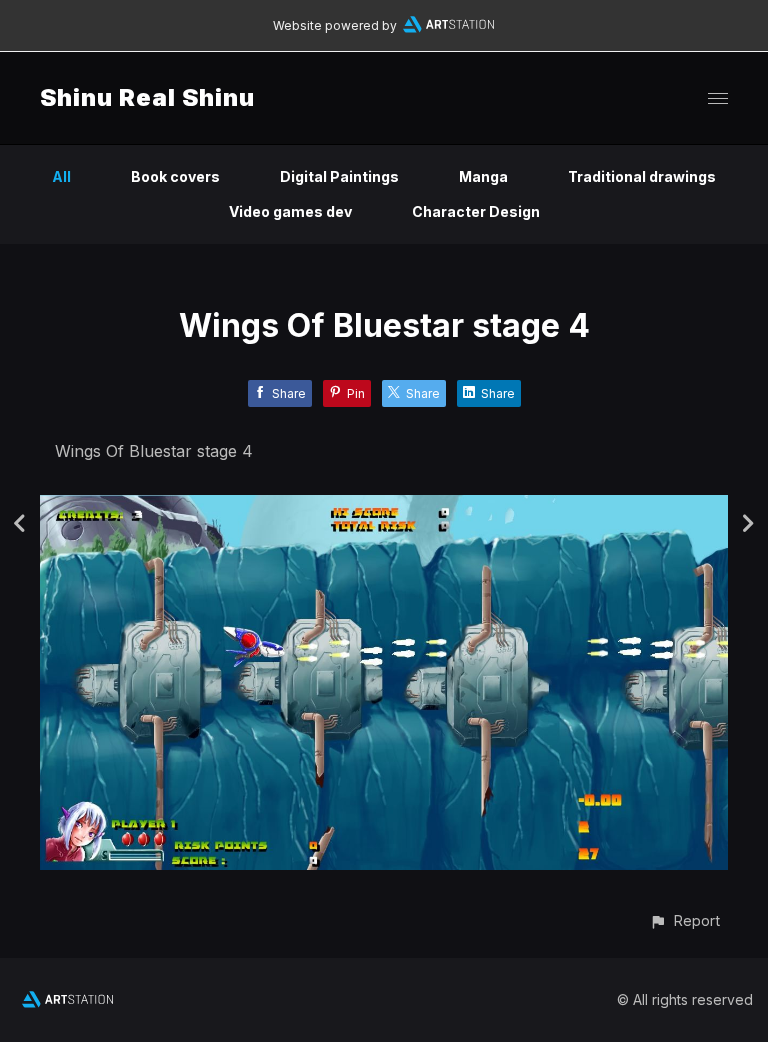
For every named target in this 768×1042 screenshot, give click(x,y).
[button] (684, 920)
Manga (483, 176)
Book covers (175, 176)
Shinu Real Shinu (147, 97)
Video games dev (290, 211)
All (61, 176)
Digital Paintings (339, 176)
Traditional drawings (642, 176)
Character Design (476, 211)
